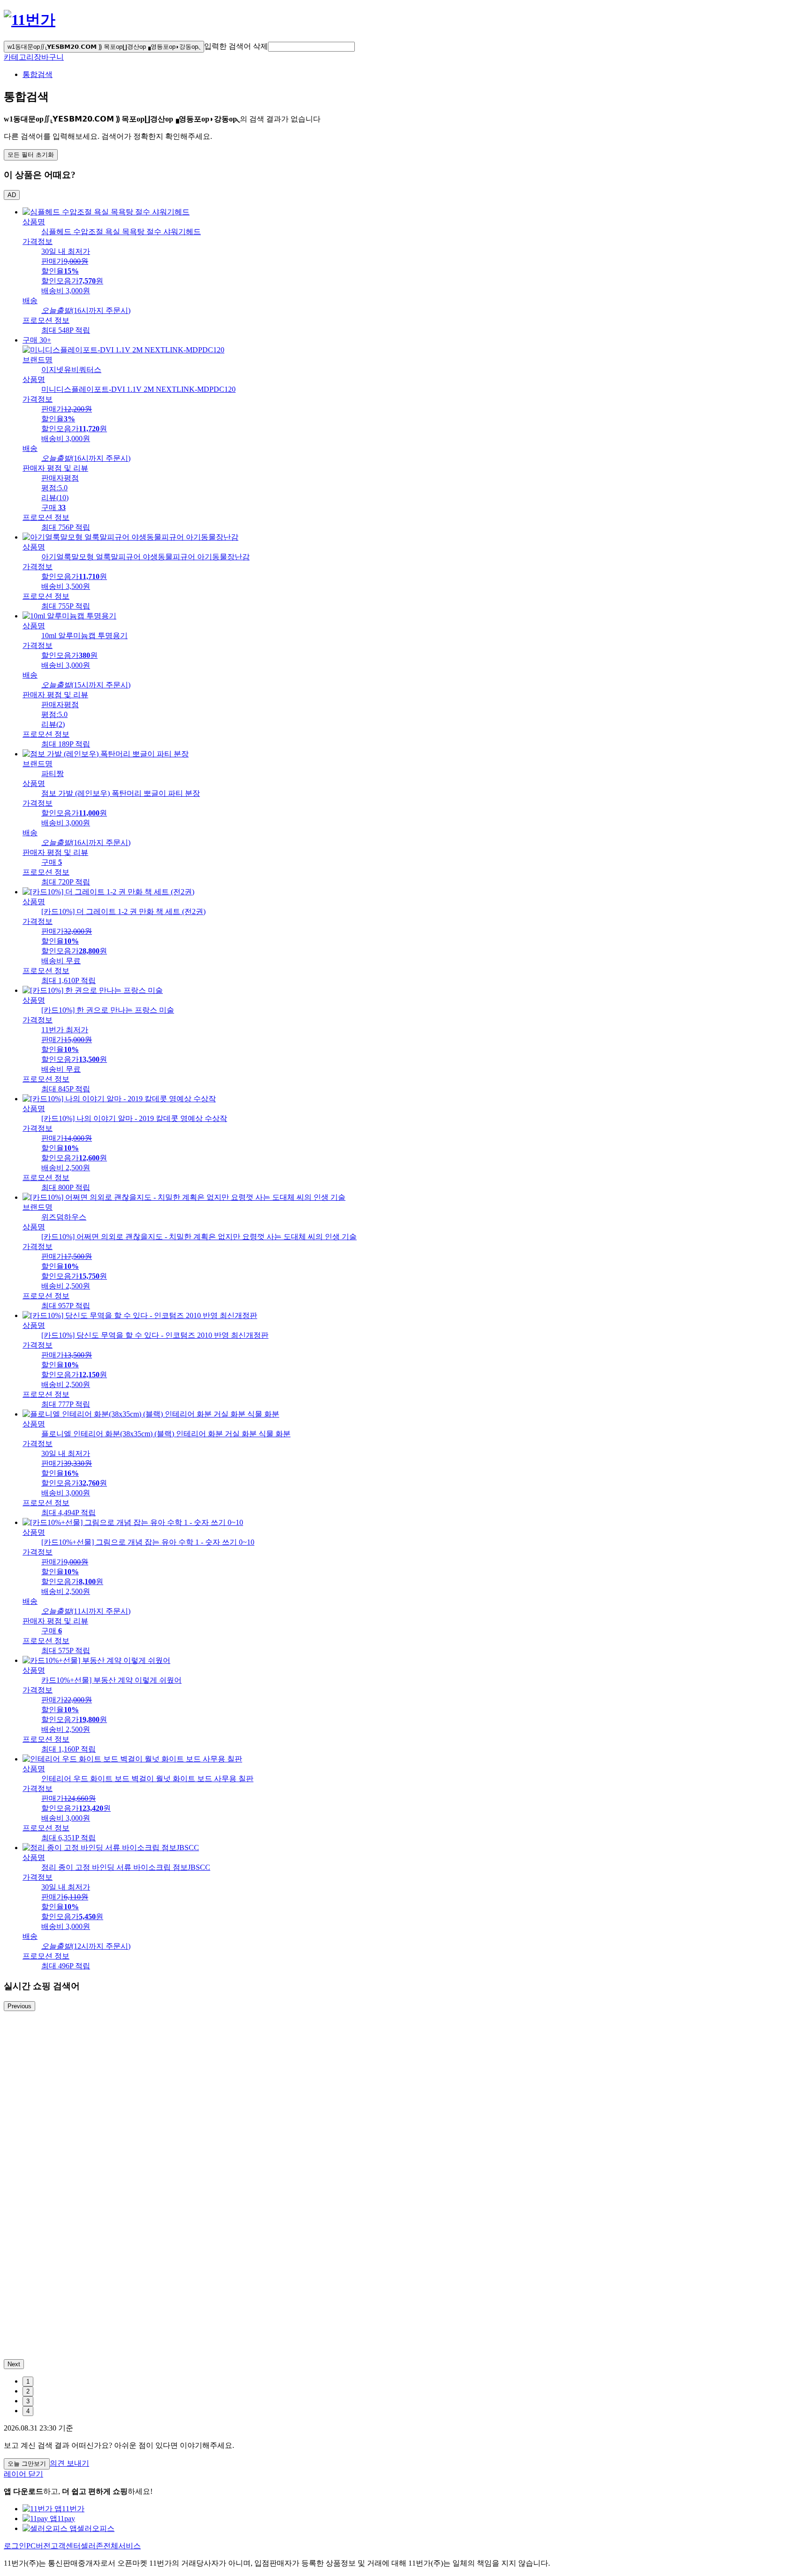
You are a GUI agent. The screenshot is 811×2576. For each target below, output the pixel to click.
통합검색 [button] (38, 74)
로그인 (15, 2546)
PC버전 (38, 2546)
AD (12, 195)
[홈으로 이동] (30, 20)
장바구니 (49, 57)
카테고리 (19, 57)
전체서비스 (122, 2546)
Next (14, 2364)
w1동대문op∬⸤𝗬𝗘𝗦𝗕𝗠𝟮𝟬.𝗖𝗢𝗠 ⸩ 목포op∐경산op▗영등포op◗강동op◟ (104, 47)
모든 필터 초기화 (31, 155)
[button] (311, 47)
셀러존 (92, 2546)
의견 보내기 (69, 2463)
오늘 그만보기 (27, 2464)
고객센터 (66, 2546)
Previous (19, 2006)
